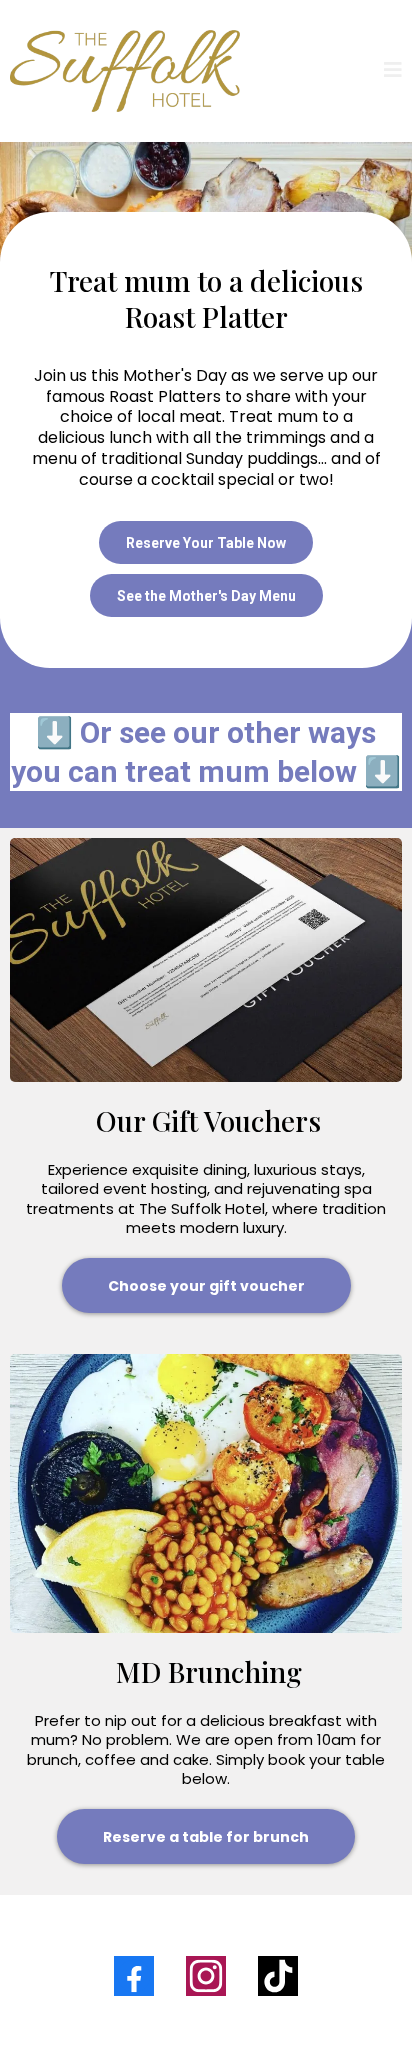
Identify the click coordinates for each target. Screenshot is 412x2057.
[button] (393, 71)
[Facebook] (134, 1976)
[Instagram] (206, 1976)
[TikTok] (278, 1976)
